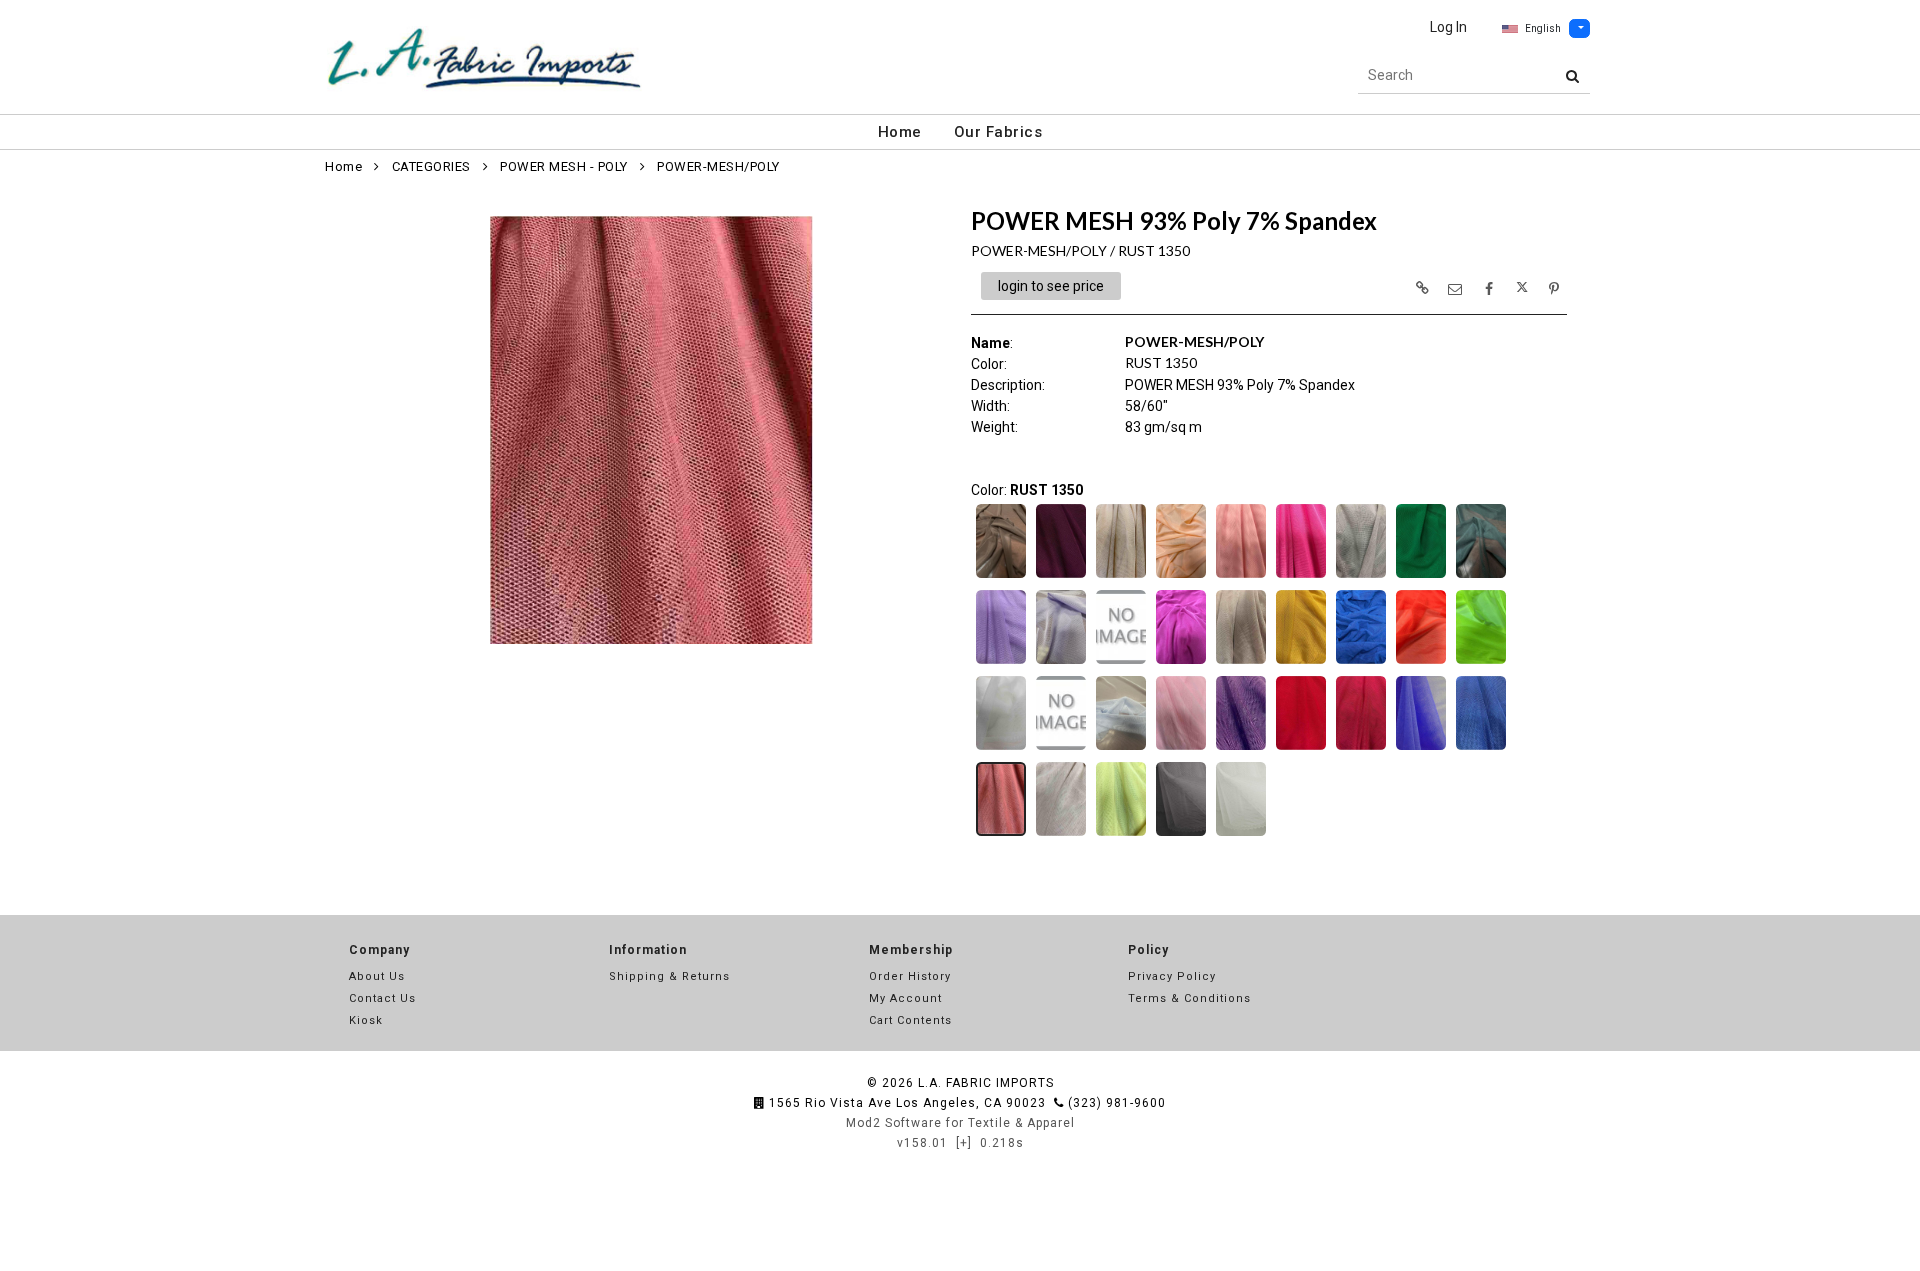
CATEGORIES (431, 166)
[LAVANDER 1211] (1001, 662)
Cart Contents (910, 1020)
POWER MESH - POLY (564, 166)
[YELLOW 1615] (1121, 834)
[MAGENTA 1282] (1181, 662)
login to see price (1051, 286)
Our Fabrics (998, 132)
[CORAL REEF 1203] (1181, 576)
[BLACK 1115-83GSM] (1181, 834)
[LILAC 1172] (1121, 662)
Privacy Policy (1172, 976)
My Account (905, 998)
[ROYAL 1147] (1421, 748)
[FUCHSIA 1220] (1301, 576)
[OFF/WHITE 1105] (1001, 748)
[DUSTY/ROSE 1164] (1241, 576)
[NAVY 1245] (1361, 662)
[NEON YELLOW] (1481, 662)
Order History (910, 976)
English (1543, 28)
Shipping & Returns (669, 976)
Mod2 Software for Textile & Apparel (960, 1123)
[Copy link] (1422, 288)
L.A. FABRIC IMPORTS (986, 1083)
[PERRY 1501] (1121, 748)
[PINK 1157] (1181, 748)
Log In (1448, 27)
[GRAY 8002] (1361, 576)
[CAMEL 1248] (1121, 576)
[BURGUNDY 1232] (1061, 576)
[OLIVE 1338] (1061, 748)
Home (900, 132)
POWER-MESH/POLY (718, 166)
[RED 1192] (1361, 748)
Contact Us (382, 998)
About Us (377, 976)
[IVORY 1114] (1241, 834)
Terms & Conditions (1189, 998)
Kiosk (366, 1020)
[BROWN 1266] (1001, 576)
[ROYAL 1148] (1481, 748)
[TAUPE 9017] (1061, 834)
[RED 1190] (1301, 748)
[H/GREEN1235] (1481, 576)
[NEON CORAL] (1421, 662)
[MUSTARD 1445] (1301, 662)
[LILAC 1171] (1061, 662)
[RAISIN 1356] (1241, 748)
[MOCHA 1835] (1241, 662)
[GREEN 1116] (1421, 576)
